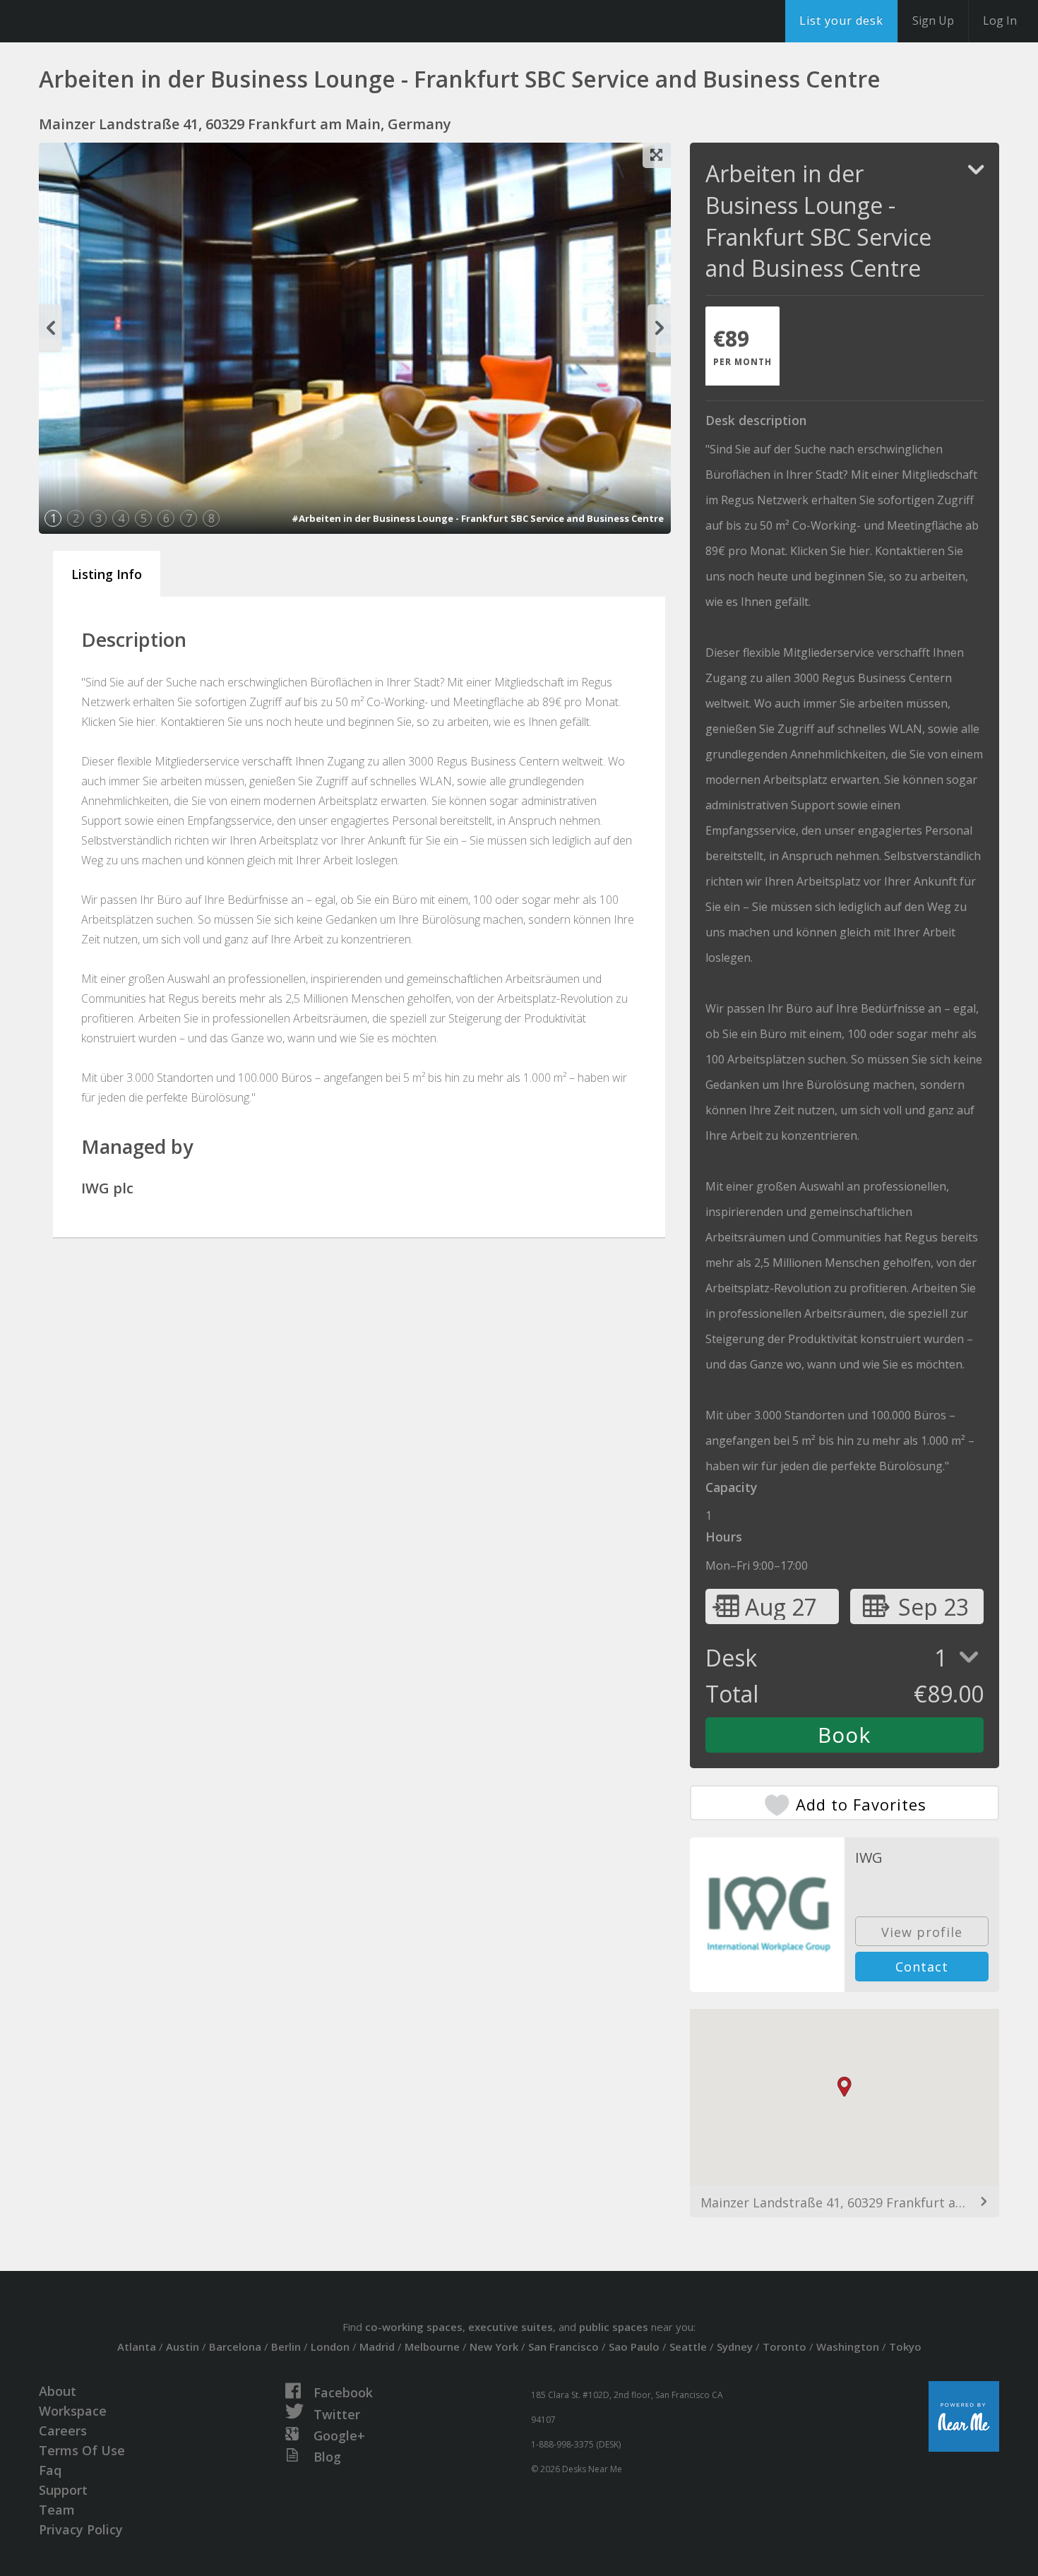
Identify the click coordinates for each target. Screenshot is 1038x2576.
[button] (845, 2087)
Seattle (688, 2347)
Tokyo (905, 2347)
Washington (848, 2347)
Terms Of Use (82, 2450)
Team (57, 2510)
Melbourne (432, 2347)
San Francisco (563, 2347)
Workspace (73, 2411)
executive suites (511, 2327)
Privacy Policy (81, 2529)
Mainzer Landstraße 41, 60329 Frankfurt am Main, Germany (845, 2202)
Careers (63, 2431)
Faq (50, 2470)
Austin (183, 2347)
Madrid (377, 2347)
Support (63, 2490)
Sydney (735, 2347)
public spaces (614, 2327)
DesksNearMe (99, 21)
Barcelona (235, 2347)
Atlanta (137, 2347)
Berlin (286, 2347)
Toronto (785, 2347)
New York (494, 2347)
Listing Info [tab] (107, 574)
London (330, 2347)
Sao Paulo (634, 2347)
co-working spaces (414, 2327)
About (58, 2391)
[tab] (742, 346)
